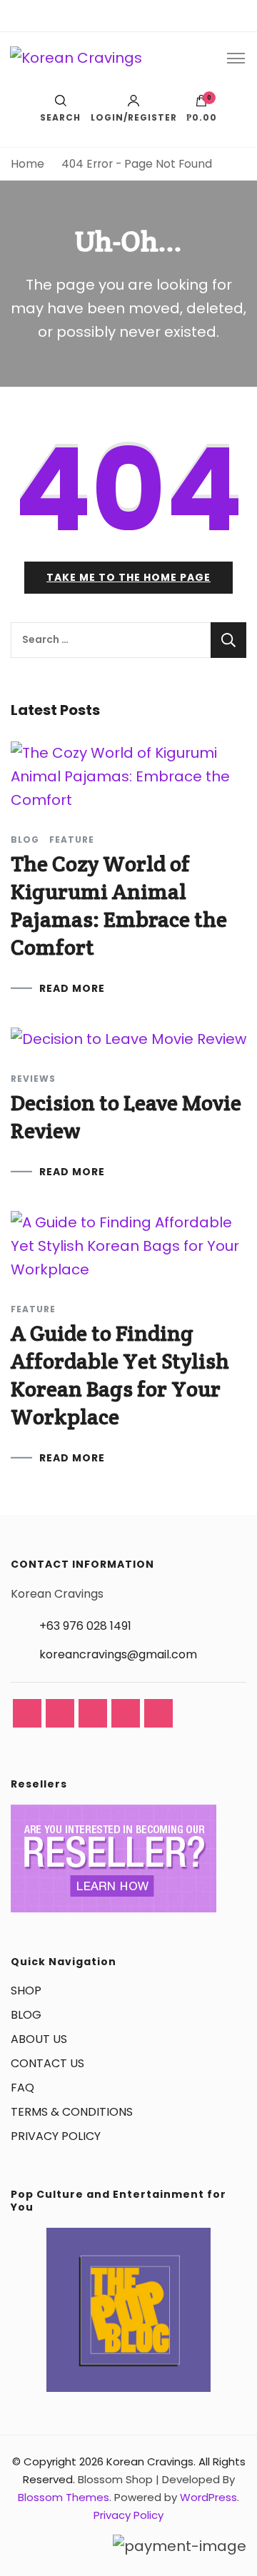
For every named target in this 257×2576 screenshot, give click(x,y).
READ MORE (72, 988)
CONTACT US (47, 2063)
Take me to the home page (128, 577)
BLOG (26, 2015)
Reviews (33, 1079)
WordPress (208, 2497)
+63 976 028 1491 (85, 1626)
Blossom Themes (64, 2497)
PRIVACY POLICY (56, 2136)
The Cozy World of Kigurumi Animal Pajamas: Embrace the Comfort (119, 906)
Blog (25, 840)
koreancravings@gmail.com (118, 1654)
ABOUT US (39, 2039)
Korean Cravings (150, 2461)
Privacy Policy (128, 2515)
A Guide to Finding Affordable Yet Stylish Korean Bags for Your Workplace (120, 1375)
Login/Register (134, 117)
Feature (72, 840)
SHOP (26, 1991)
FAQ (22, 2088)
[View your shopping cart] (201, 104)
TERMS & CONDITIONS (72, 2112)
